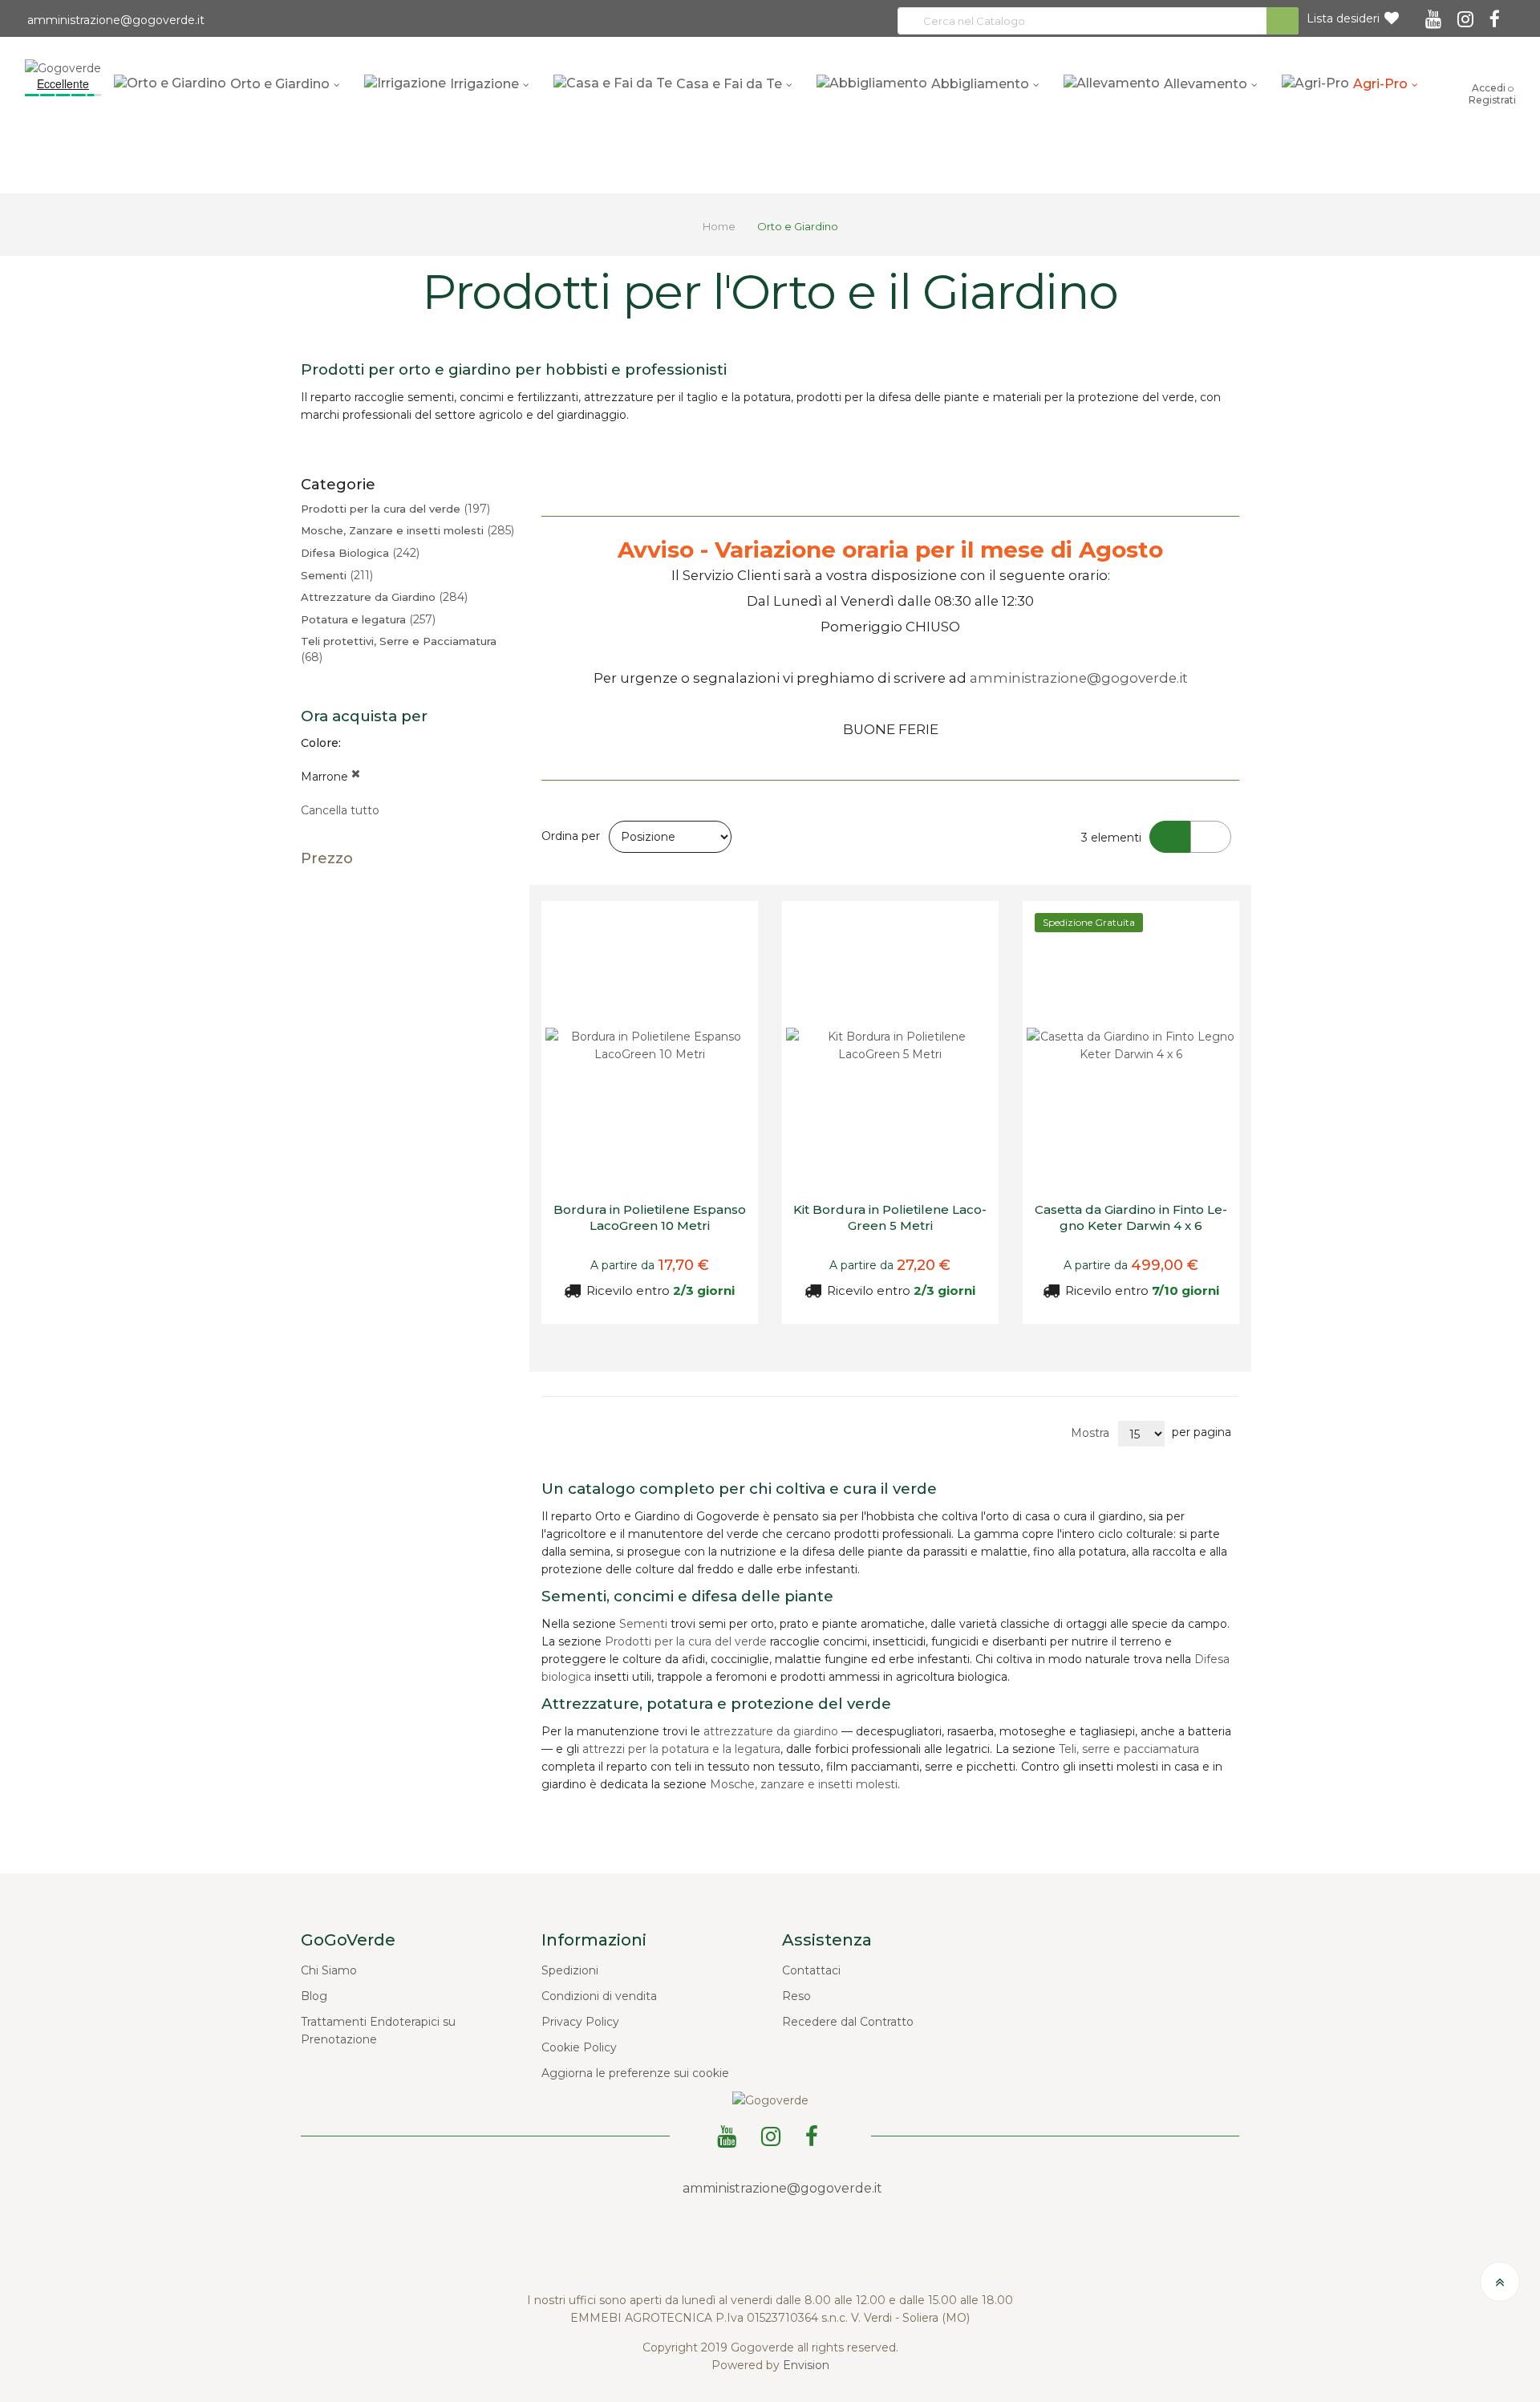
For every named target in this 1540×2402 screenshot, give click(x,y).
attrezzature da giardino (771, 1731)
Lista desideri (1343, 18)
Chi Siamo (329, 1970)
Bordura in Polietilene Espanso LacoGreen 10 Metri (650, 1217)
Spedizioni (570, 1970)
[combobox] (1098, 21)
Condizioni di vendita (599, 1996)
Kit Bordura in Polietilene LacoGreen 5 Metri (890, 1217)
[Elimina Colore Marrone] (356, 777)
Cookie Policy (579, 2047)
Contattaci (811, 1970)
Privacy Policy (580, 2022)
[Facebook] (1497, 14)
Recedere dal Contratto (848, 2022)
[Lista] (1211, 837)
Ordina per (571, 836)
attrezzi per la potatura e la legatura (681, 1749)
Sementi (643, 1624)
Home (720, 226)
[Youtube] (1436, 14)
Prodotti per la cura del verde (686, 1641)
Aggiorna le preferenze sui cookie (635, 2073)
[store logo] (63, 67)
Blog (314, 1996)
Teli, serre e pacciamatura (1129, 1749)
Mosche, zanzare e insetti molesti (804, 1784)
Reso (796, 1996)
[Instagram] (1468, 14)
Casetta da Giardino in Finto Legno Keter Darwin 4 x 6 (1131, 1217)
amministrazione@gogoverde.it (114, 20)
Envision (806, 2365)
